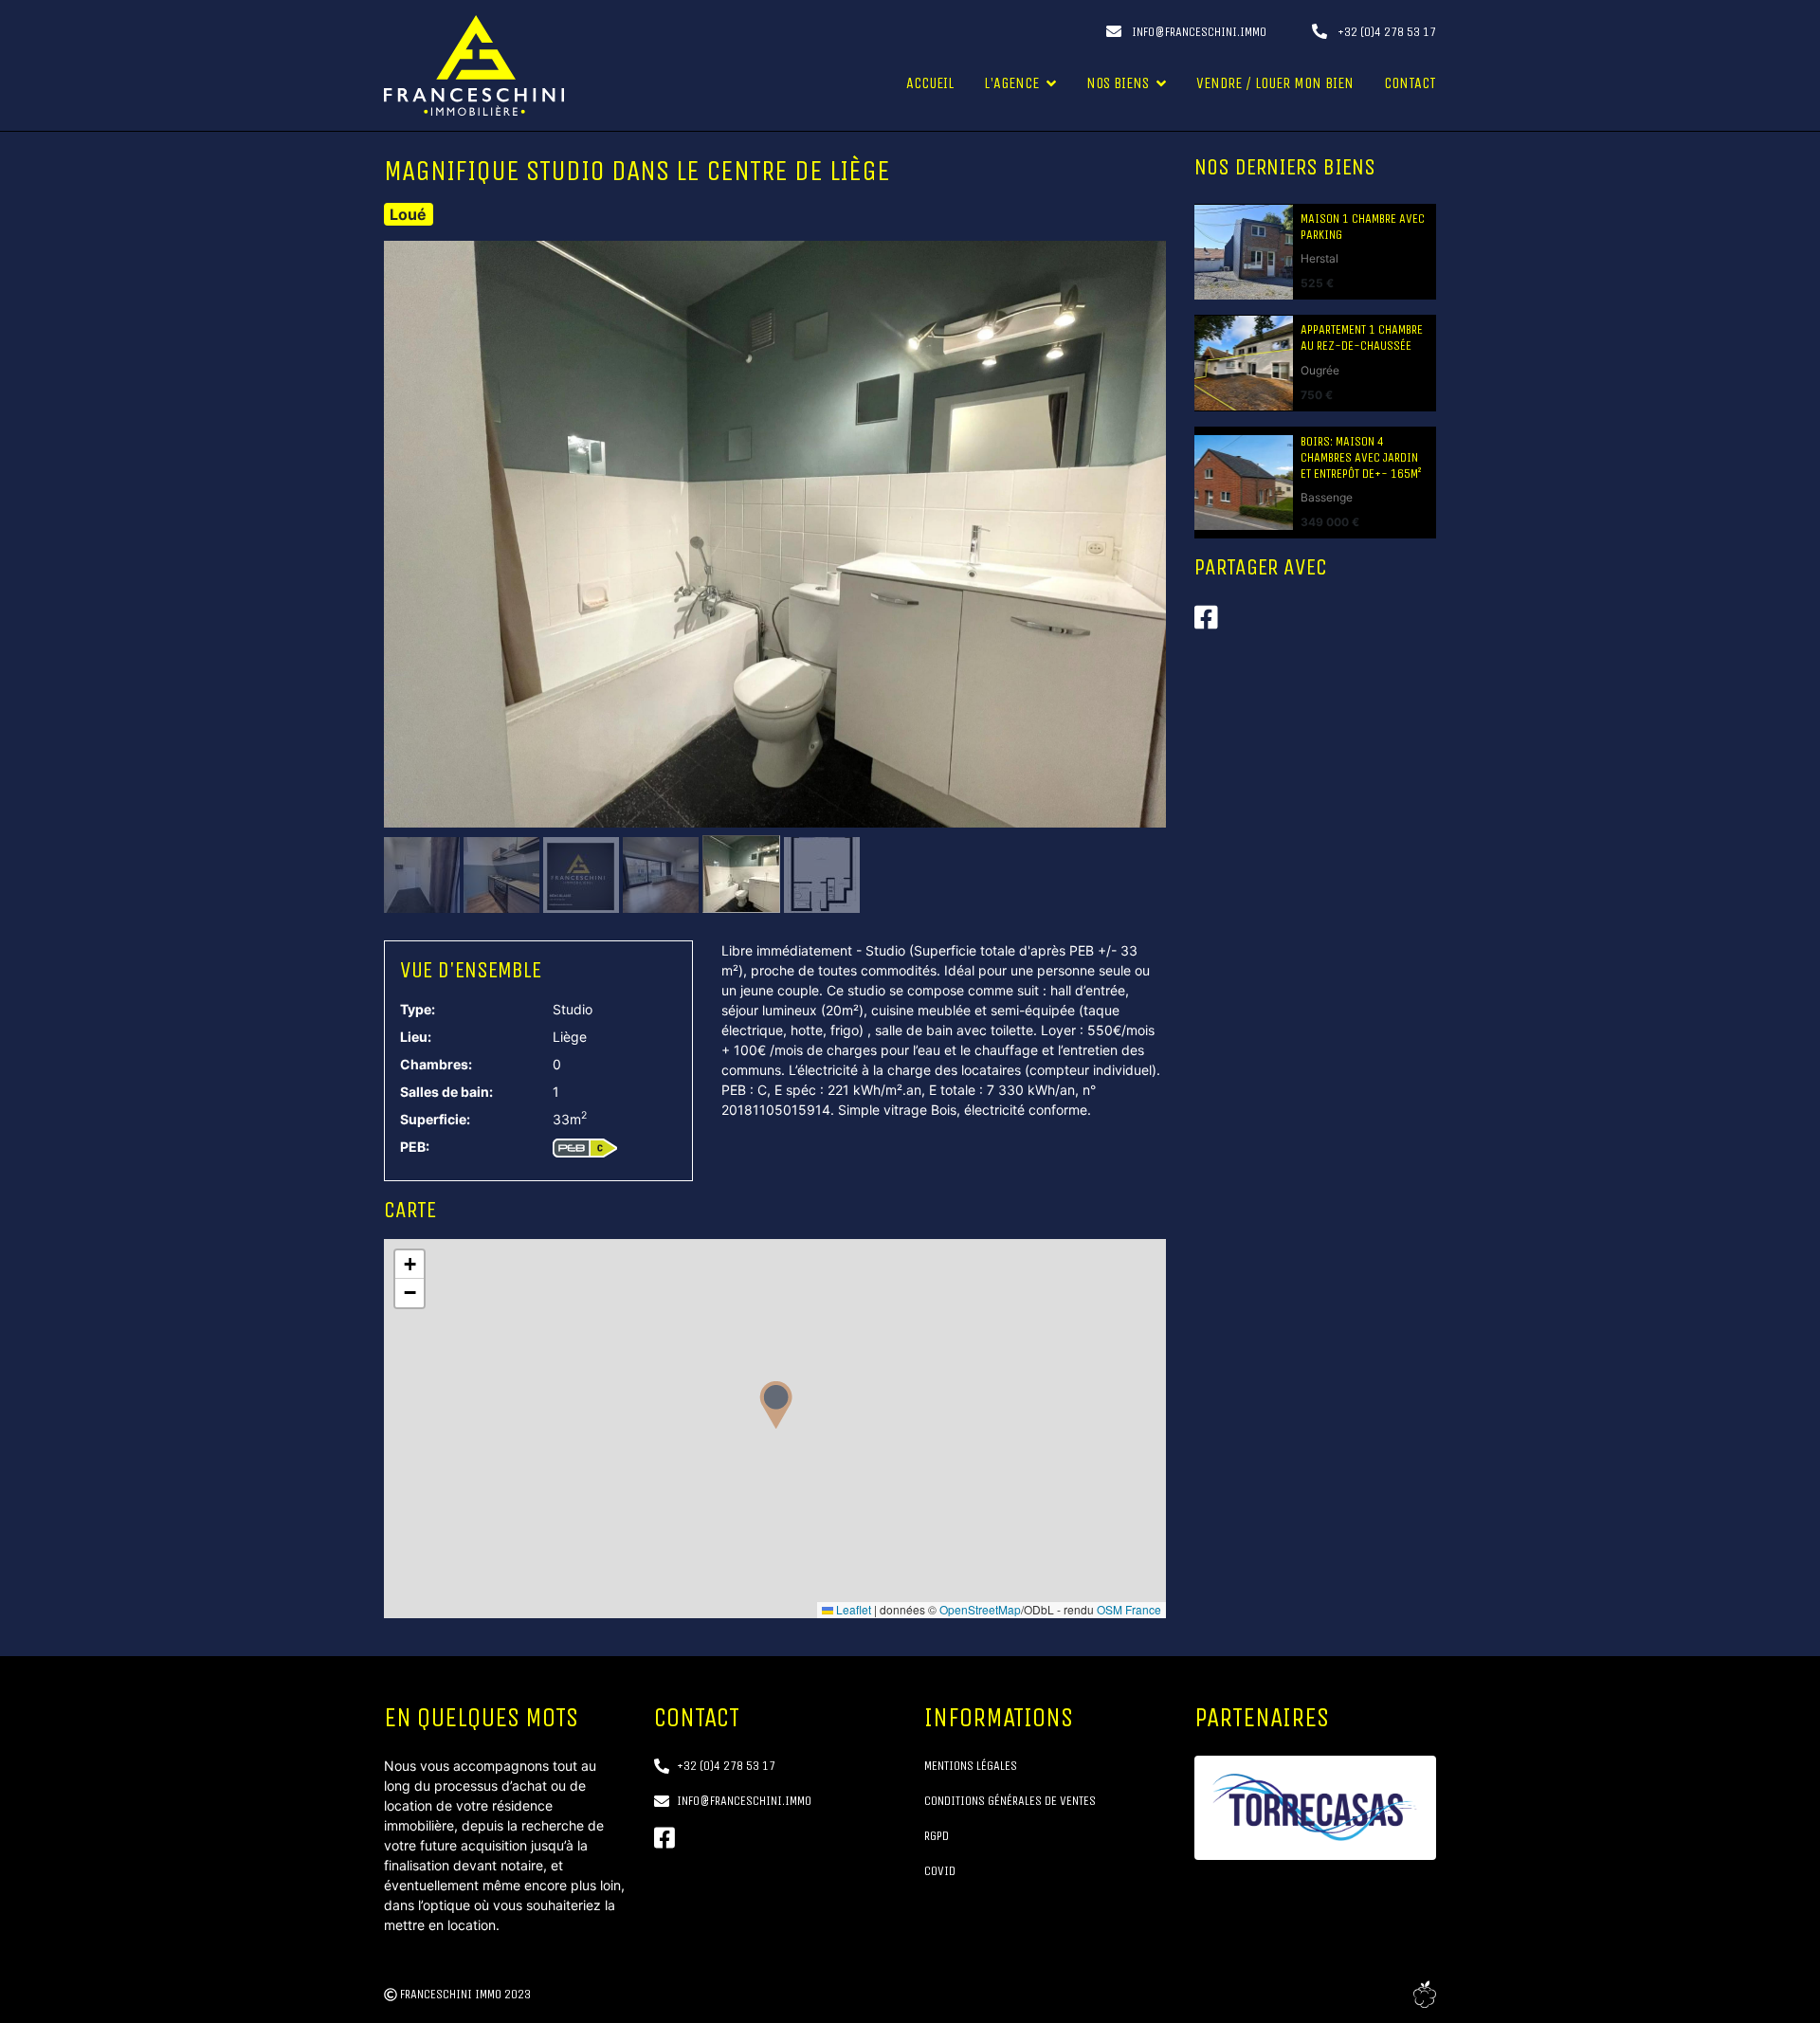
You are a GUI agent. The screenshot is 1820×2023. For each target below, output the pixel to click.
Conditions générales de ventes (1010, 1801)
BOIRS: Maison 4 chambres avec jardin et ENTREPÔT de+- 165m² (1361, 458)
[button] (776, 1405)
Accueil (930, 83)
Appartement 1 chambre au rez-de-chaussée (1362, 338)
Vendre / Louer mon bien (1275, 83)
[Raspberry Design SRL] (1425, 1994)
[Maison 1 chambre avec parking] (1244, 252)
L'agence (1011, 83)
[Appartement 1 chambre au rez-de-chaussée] (1244, 363)
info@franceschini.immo (1198, 32)
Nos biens (1118, 83)
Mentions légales (971, 1766)
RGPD (937, 1836)
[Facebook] (664, 1838)
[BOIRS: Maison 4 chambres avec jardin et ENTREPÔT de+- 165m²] (1244, 483)
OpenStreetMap (980, 1609)
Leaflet (852, 1609)
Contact (1410, 83)
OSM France (1129, 1609)
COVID (940, 1871)
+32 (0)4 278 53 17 (1385, 32)
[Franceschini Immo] (474, 65)
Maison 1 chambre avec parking (1363, 227)
